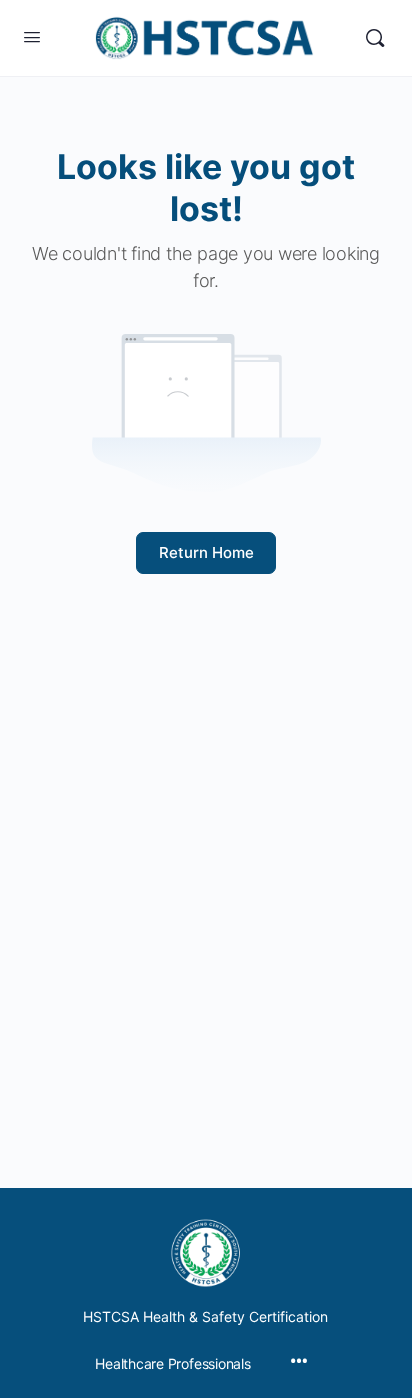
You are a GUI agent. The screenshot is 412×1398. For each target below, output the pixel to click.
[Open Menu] (32, 36)
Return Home (206, 552)
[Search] (375, 38)
